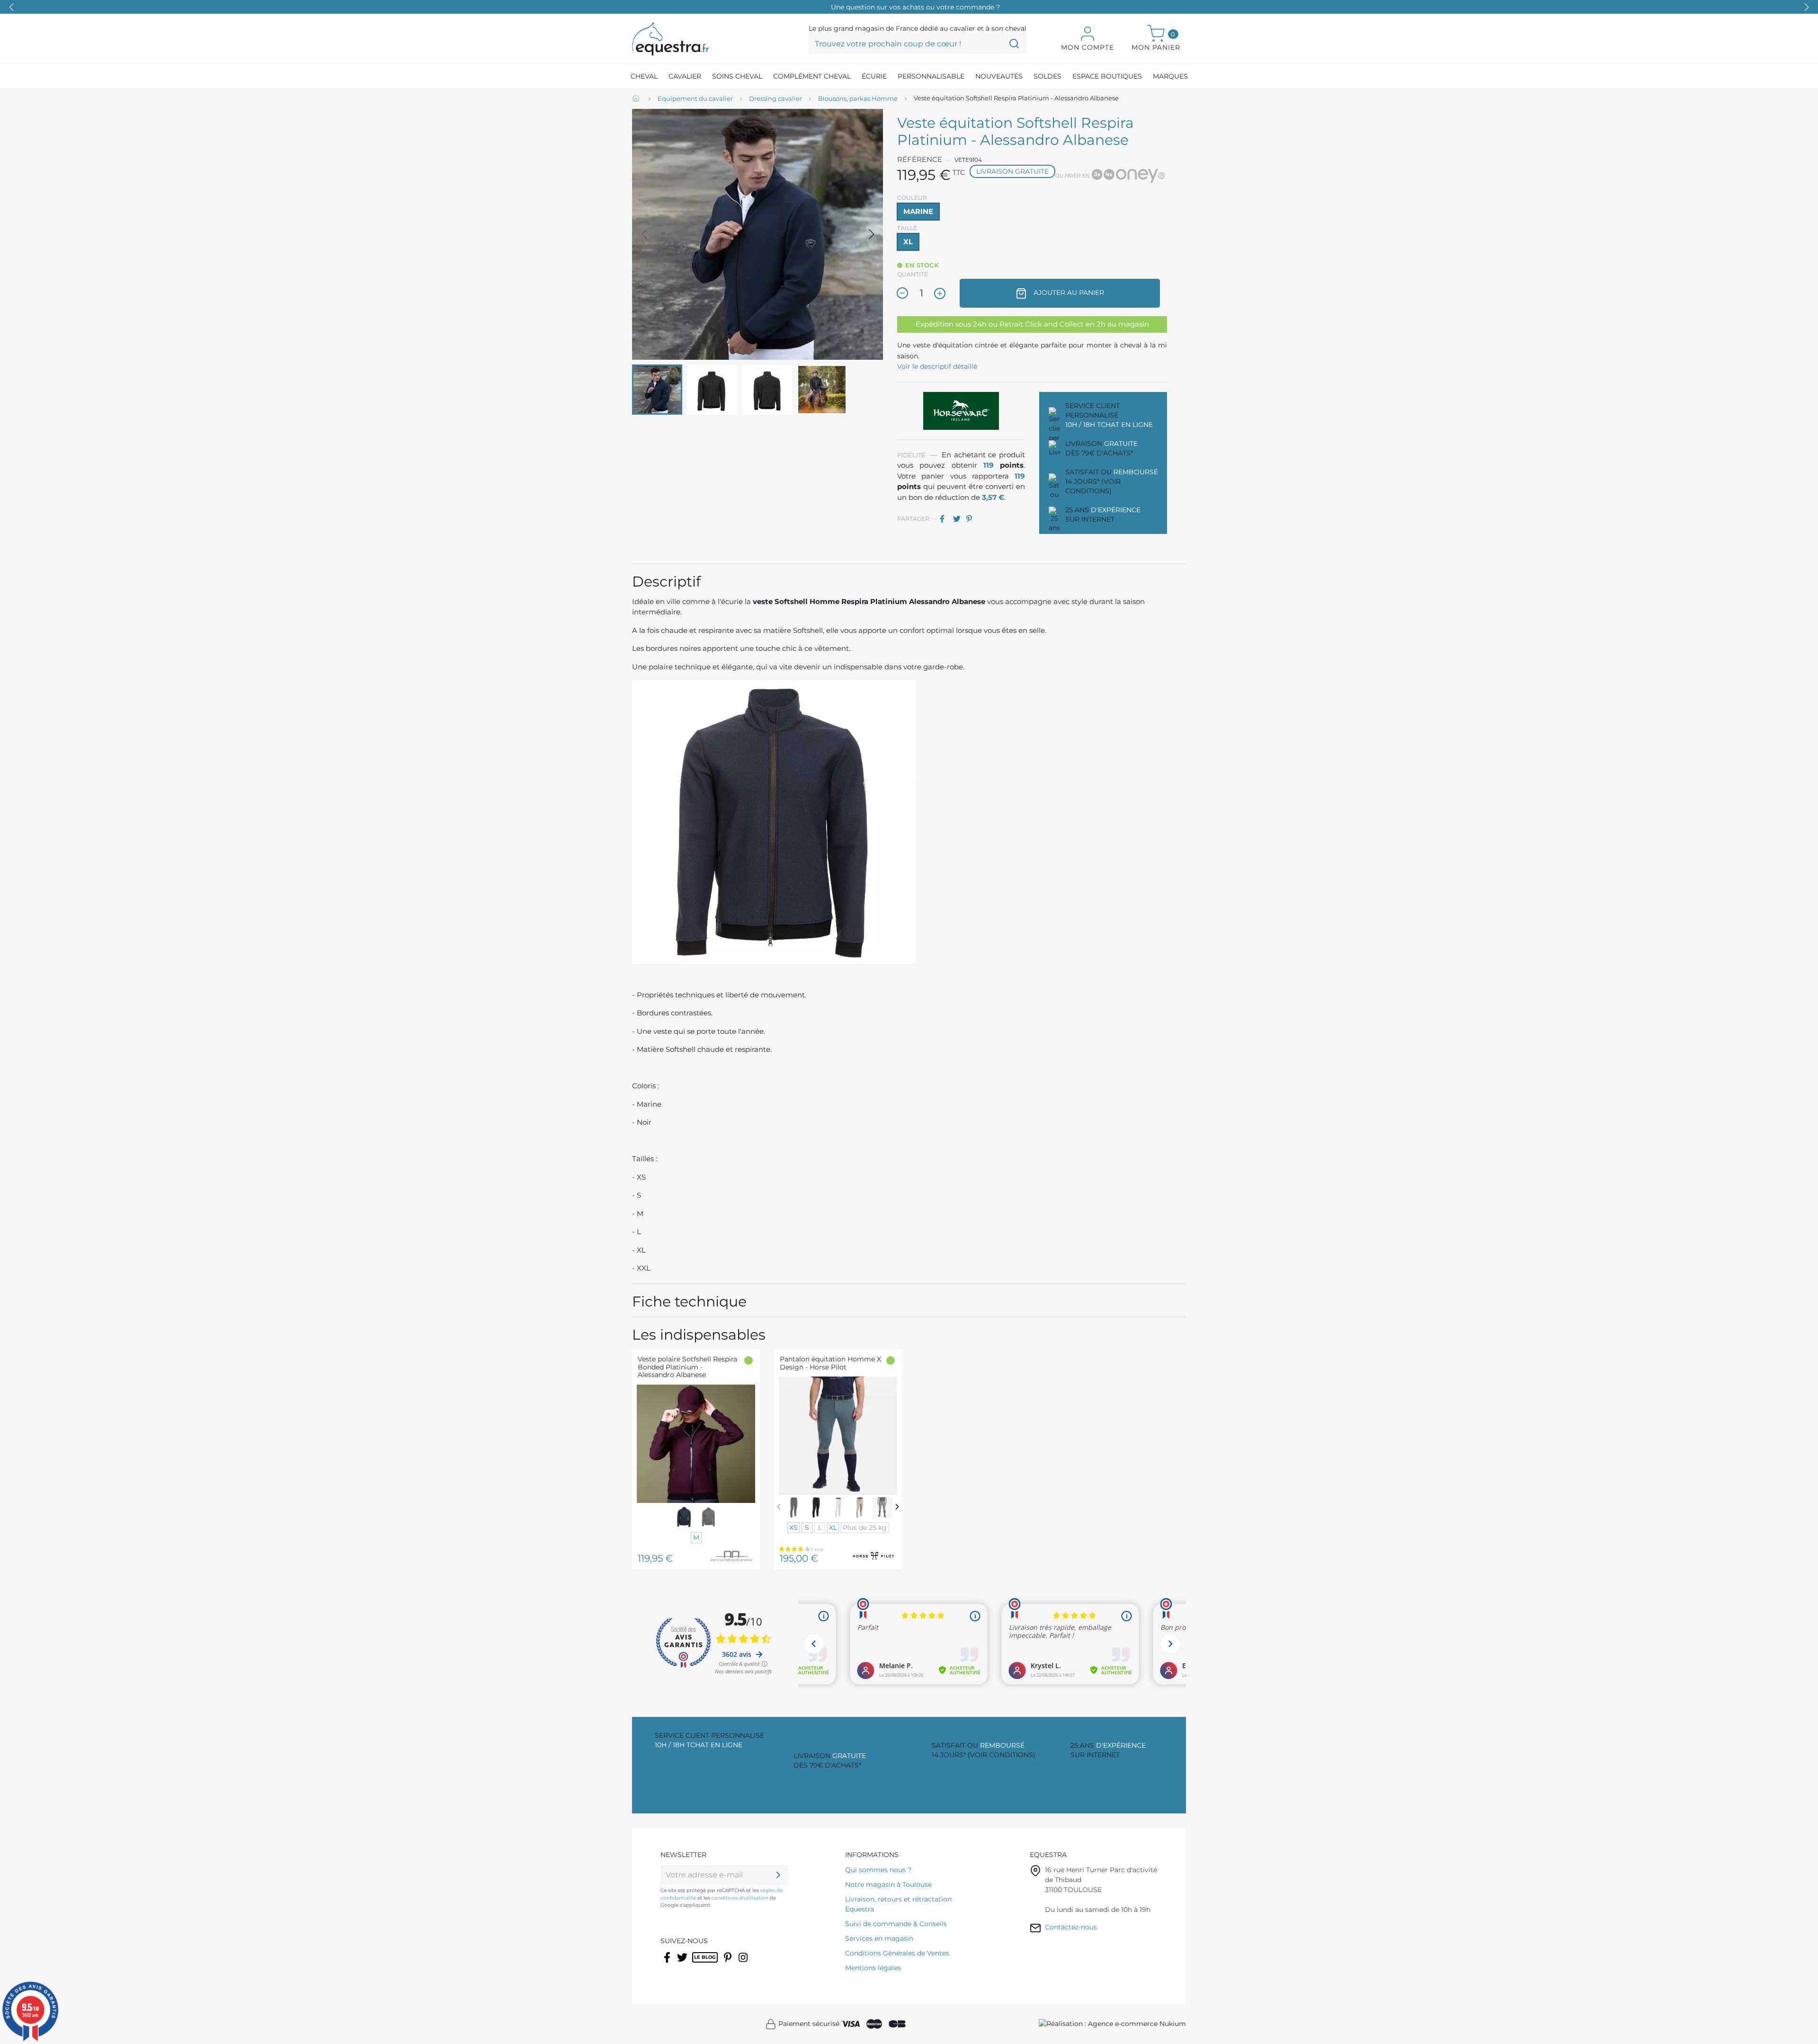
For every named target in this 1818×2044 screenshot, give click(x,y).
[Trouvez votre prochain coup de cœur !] (1014, 44)
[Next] (897, 1506)
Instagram (744, 1964)
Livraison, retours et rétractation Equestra (898, 1904)
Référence (920, 159)
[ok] (778, 1875)
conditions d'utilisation (740, 1898)
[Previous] (779, 1506)
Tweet (959, 519)
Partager (945, 519)
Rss (697, 1964)
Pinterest (972, 519)
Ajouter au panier (1068, 293)
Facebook (668, 1964)
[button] (1807, 7)
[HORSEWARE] (961, 410)
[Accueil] (637, 99)
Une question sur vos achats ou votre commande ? (915, 7)
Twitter (683, 1964)
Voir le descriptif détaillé (937, 366)
